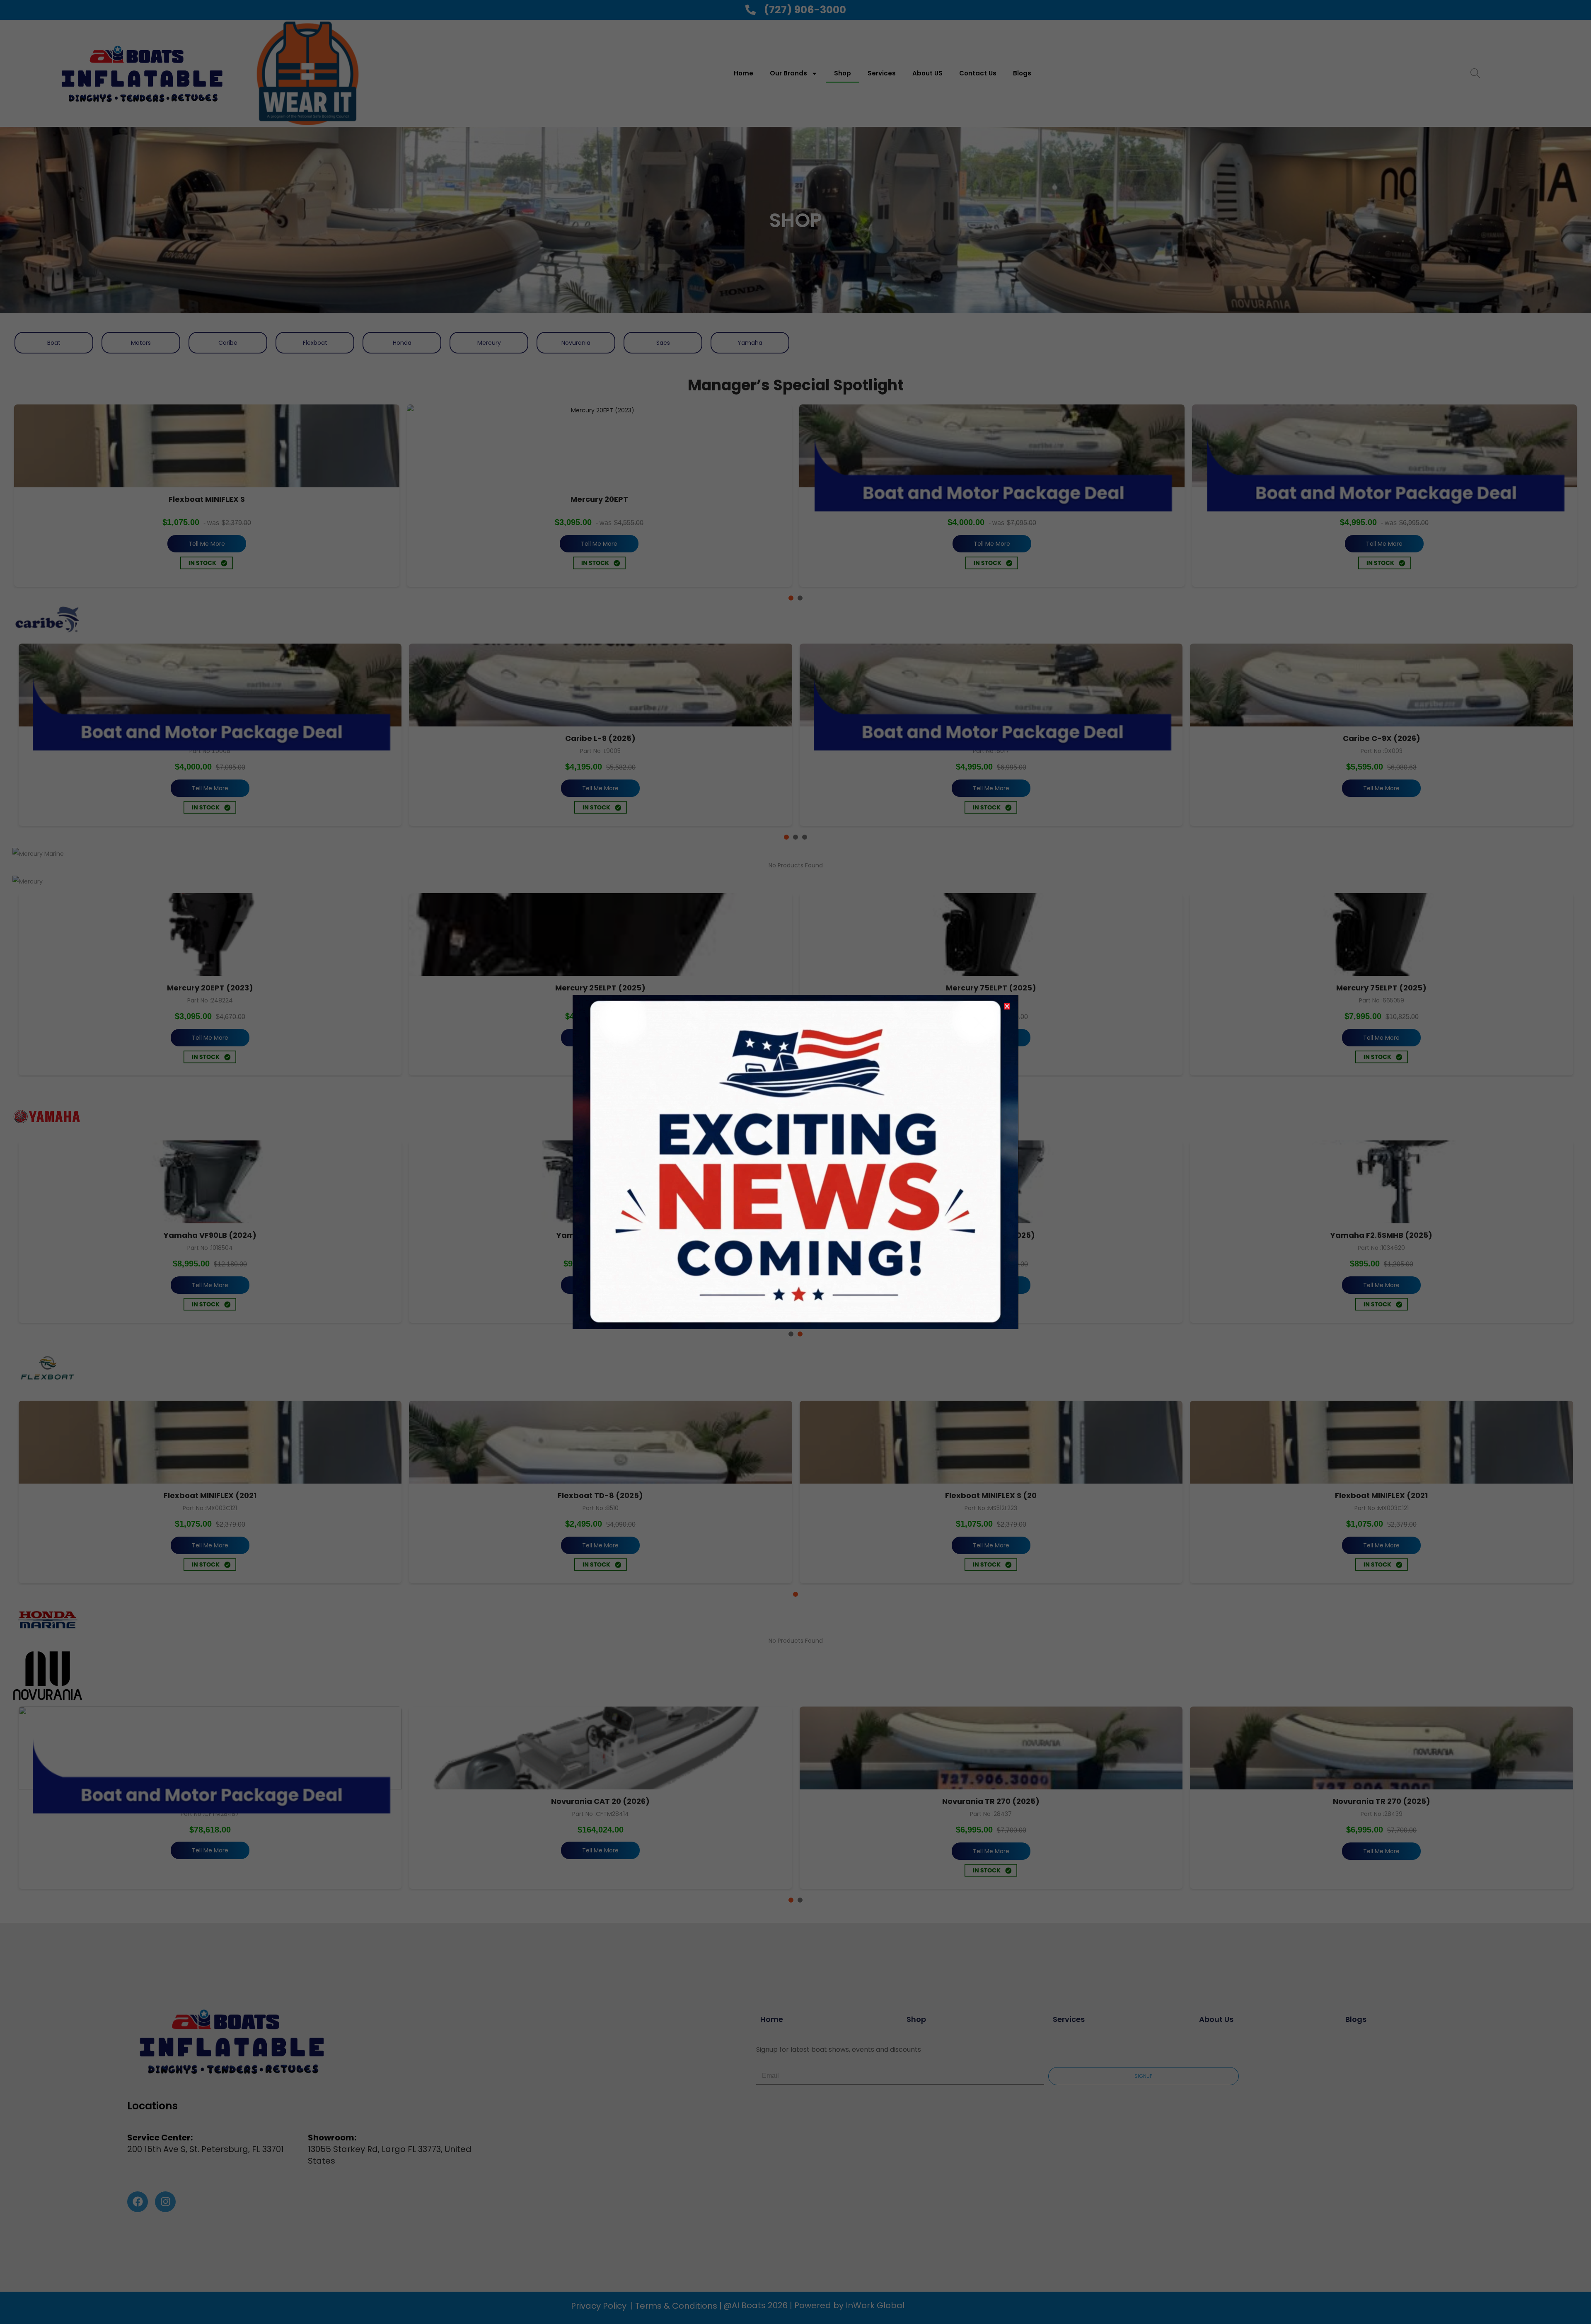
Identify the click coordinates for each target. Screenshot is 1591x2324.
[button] (1007, 1006)
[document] (795, 1162)
